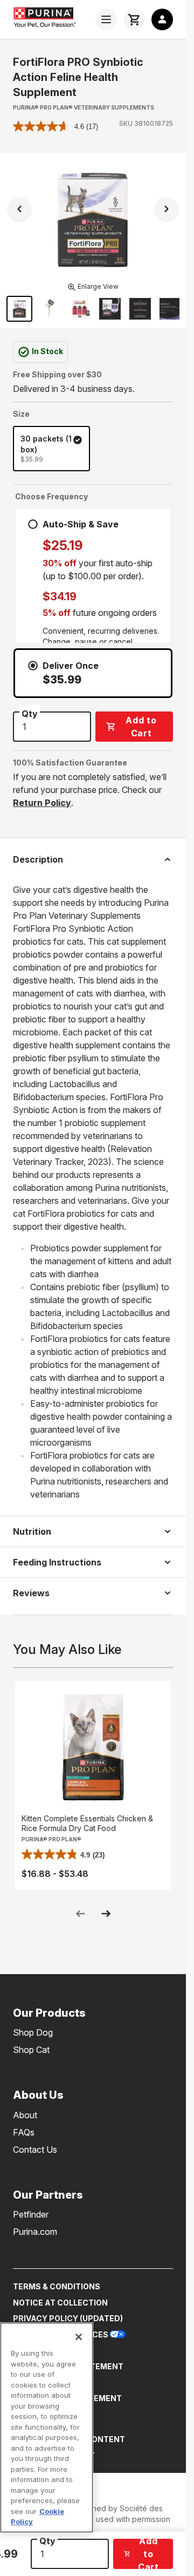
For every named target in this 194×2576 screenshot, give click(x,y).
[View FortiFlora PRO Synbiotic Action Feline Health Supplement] (140, 309)
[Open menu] (106, 19)
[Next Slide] (106, 1914)
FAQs (24, 2132)
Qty (47, 2541)
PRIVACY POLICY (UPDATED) (68, 2318)
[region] (47, 2428)
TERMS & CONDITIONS (57, 2286)
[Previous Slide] (80, 1914)
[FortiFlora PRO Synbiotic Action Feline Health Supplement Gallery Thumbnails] (93, 309)
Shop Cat (31, 2050)
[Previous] (19, 209)
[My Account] (162, 19)
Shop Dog (33, 2032)
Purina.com (35, 2232)
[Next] (167, 209)
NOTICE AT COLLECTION (60, 2303)
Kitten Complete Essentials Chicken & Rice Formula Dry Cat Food (87, 1823)
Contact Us (35, 2150)
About (25, 2115)
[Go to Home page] (51, 17)
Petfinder (31, 2214)
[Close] (79, 2337)
